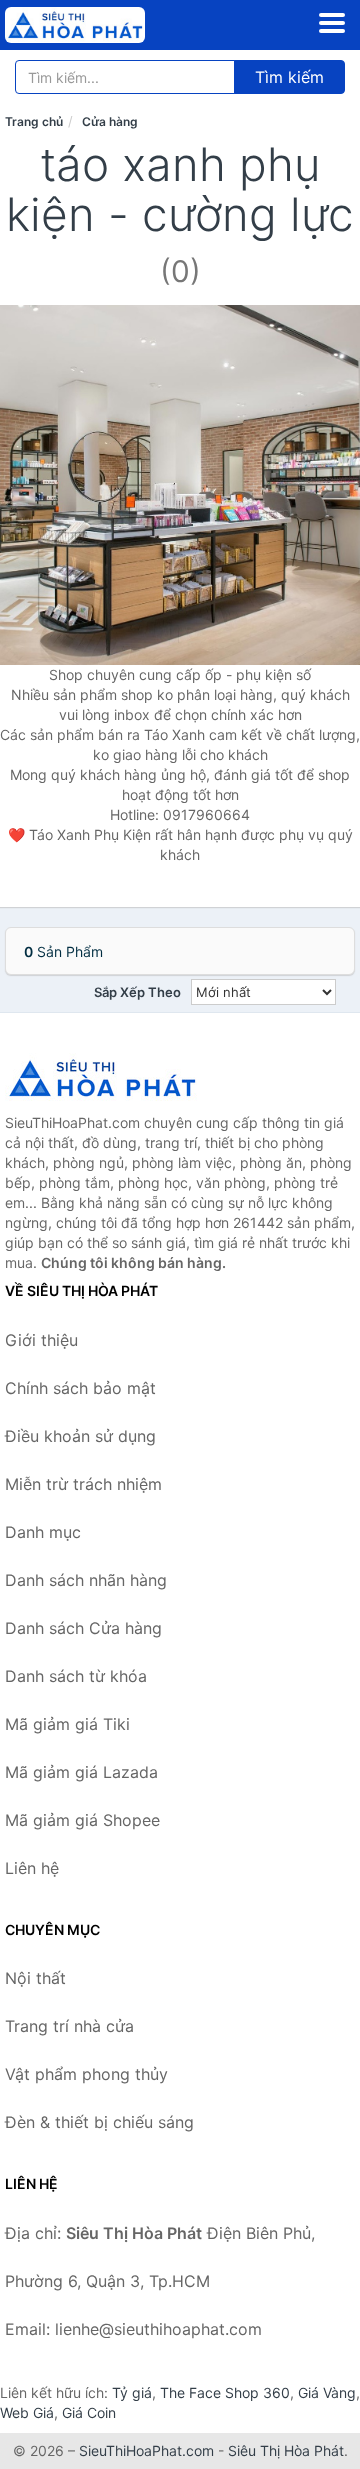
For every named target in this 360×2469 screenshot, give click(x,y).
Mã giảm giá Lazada (81, 1772)
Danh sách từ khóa (76, 1676)
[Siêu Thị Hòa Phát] (105, 1078)
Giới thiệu (41, 1340)
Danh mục (43, 1532)
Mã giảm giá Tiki (67, 1724)
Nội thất (35, 1978)
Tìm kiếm (289, 77)
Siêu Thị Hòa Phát (286, 2450)
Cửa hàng (110, 121)
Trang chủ (34, 121)
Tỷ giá (132, 2392)
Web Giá (27, 2412)
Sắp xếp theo (137, 992)
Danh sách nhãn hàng (86, 1580)
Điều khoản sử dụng (80, 1436)
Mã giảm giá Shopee (82, 1820)
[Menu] (332, 23)
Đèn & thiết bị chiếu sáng (99, 2122)
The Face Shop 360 (225, 2392)
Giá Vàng (327, 2392)
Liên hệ (32, 1868)
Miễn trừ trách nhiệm (83, 1484)
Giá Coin (89, 2412)
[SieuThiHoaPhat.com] (102, 25)
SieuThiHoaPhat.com (146, 2450)
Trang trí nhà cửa (69, 2026)
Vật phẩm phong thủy (86, 2074)
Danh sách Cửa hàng (83, 1628)
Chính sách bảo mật (80, 1388)
